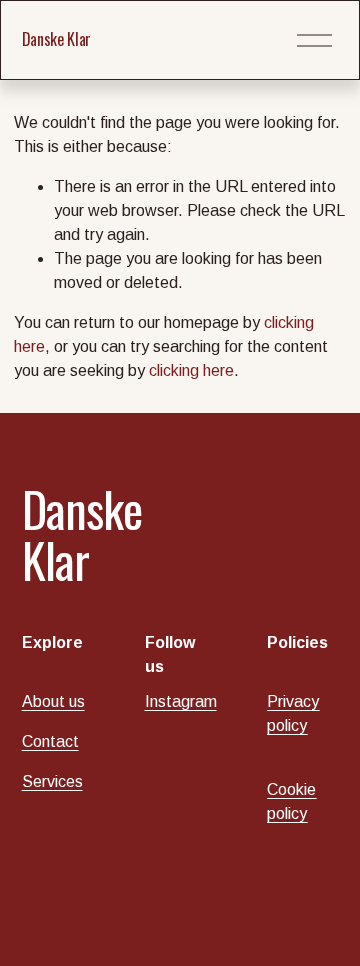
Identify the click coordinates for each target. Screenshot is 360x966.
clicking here (191, 370)
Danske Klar (56, 39)
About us (53, 701)
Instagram (181, 701)
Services (52, 781)
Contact (50, 741)
